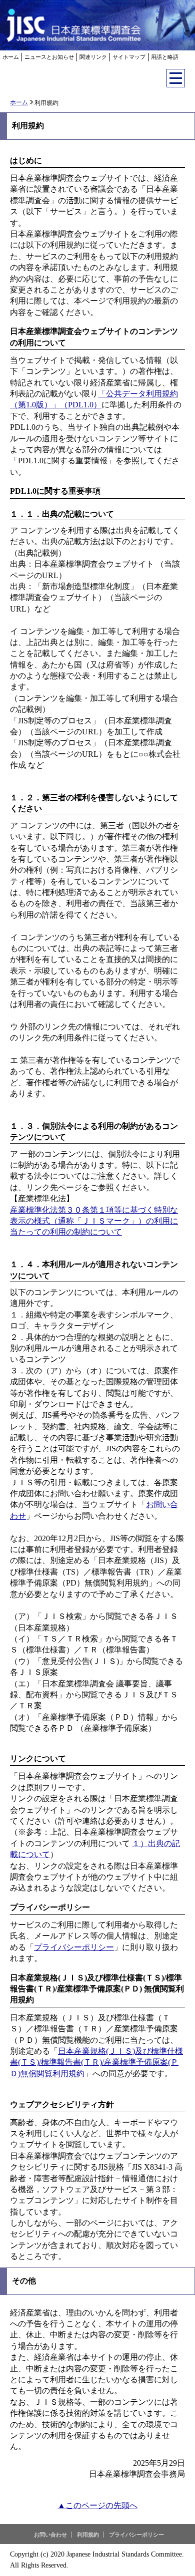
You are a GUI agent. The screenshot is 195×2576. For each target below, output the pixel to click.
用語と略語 (165, 57)
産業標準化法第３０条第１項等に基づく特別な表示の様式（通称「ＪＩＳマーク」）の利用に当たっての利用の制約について (94, 1221)
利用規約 (88, 2535)
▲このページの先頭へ (97, 2505)
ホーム (11, 57)
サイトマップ (129, 57)
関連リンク (93, 57)
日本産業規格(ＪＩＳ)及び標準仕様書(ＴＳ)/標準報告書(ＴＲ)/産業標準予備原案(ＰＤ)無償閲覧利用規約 (96, 2062)
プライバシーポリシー (74, 1947)
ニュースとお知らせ (49, 57)
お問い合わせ (50, 2535)
